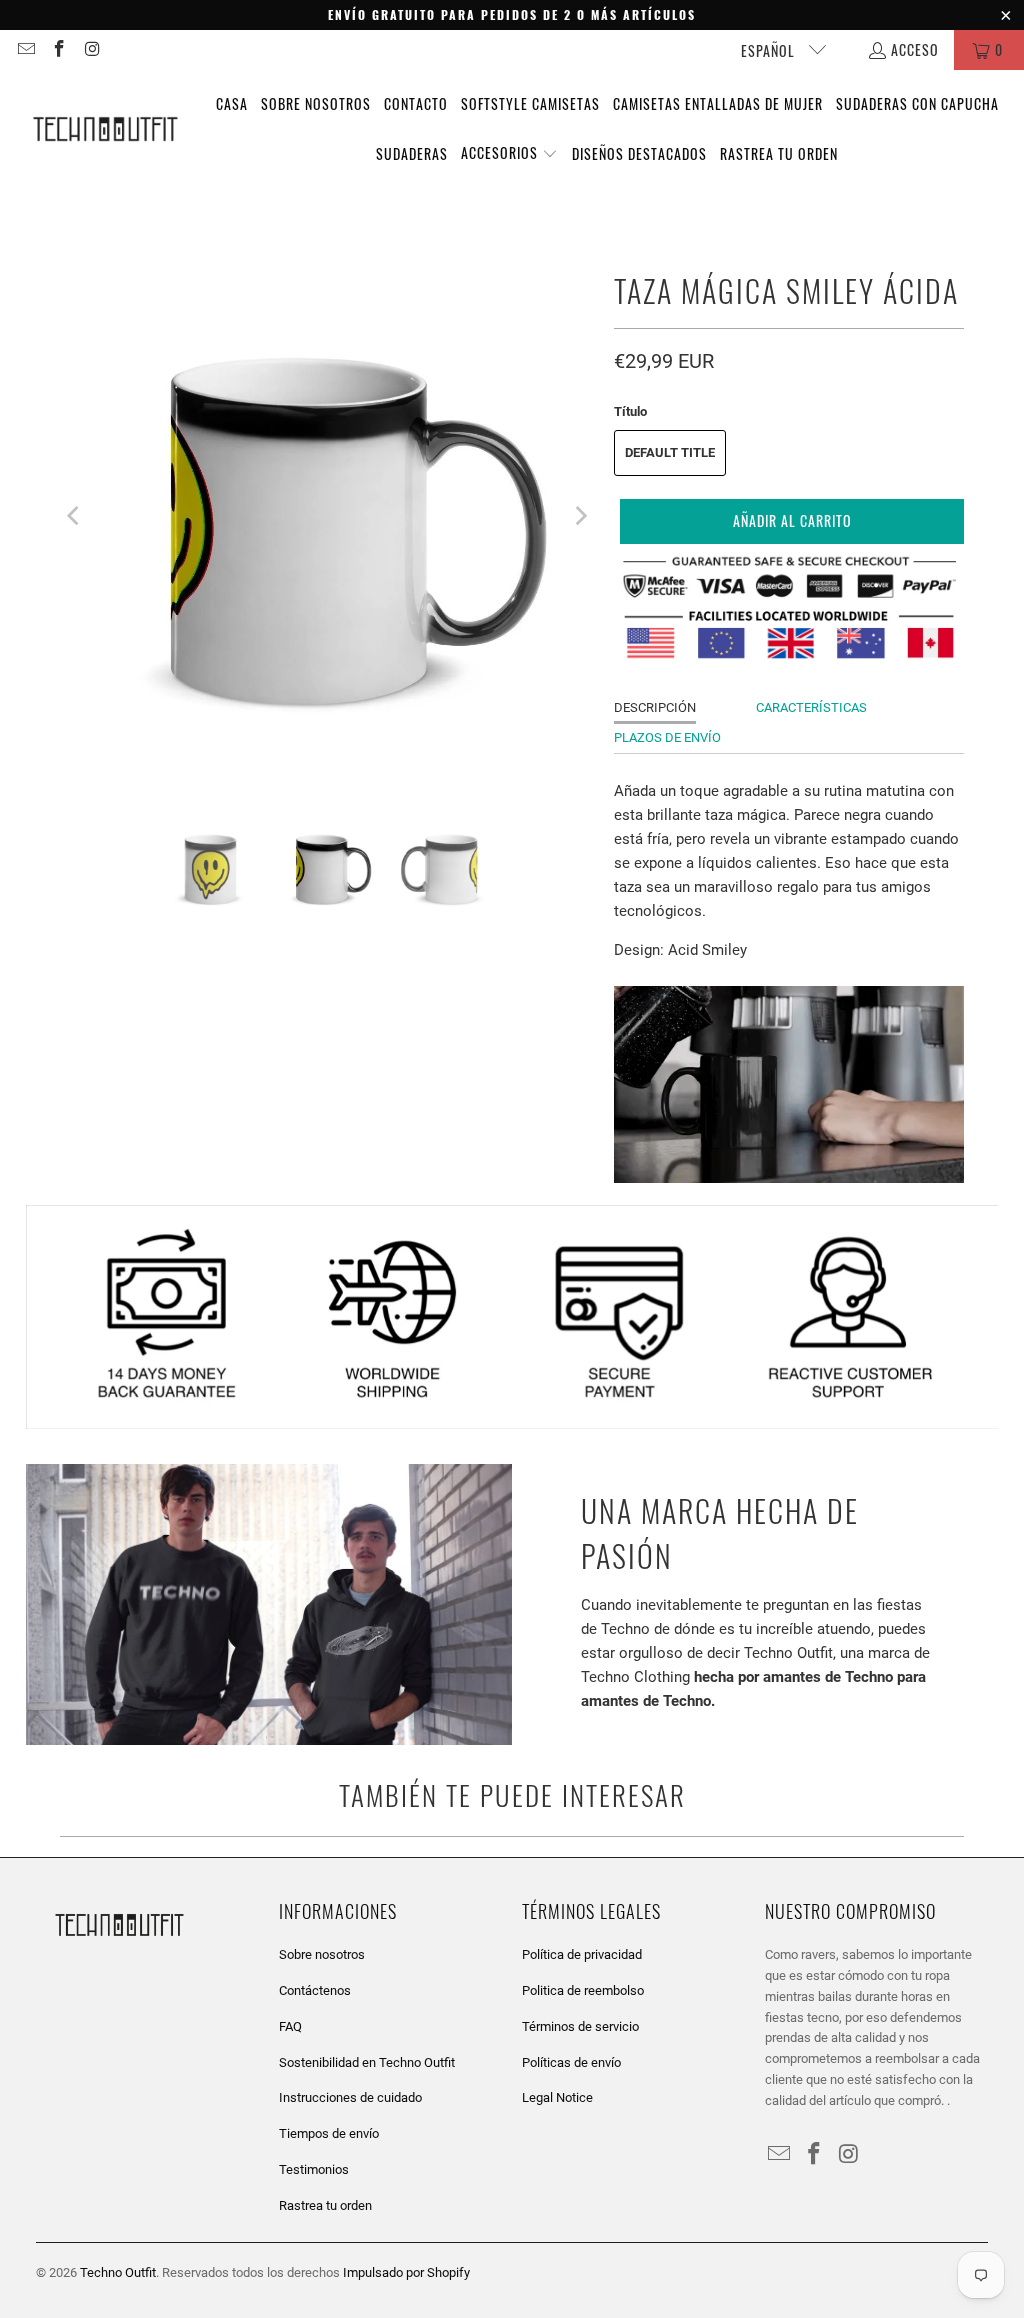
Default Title (670, 452)
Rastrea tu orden (325, 2205)
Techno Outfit (118, 2272)
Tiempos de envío (329, 2133)
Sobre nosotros (322, 1954)
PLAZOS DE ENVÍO (667, 737)
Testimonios (314, 2169)
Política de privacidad (582, 1954)
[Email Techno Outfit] (25, 49)
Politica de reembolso (583, 1990)
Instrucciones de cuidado (350, 2097)
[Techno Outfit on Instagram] (92, 49)
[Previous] (75, 516)
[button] (509, 154)
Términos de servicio (580, 2026)
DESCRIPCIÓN (655, 707)
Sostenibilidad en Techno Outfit (367, 2062)
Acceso (915, 49)
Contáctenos (315, 1990)
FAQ (290, 2026)
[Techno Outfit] (105, 130)
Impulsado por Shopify (406, 2272)
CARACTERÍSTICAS (811, 707)
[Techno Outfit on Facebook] (59, 49)
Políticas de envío (571, 2062)
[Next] (579, 516)
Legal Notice (557, 2097)
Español (770, 50)
